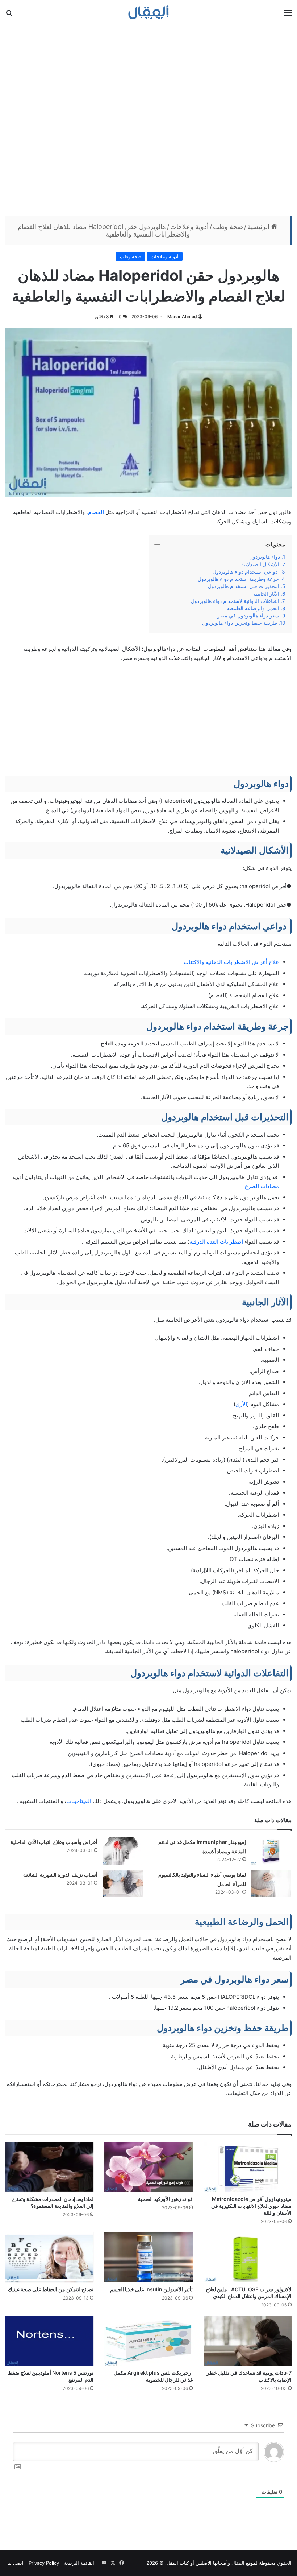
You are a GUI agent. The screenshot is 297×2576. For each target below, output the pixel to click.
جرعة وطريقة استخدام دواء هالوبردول (238, 579)
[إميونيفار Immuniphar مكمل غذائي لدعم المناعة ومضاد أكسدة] (271, 1851)
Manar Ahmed (182, 317)
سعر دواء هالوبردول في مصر (248, 616)
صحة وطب (228, 227)
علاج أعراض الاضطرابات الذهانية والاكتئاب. (231, 962)
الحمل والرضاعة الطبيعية (253, 608)
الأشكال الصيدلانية (260, 564)
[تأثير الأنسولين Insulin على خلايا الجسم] (148, 2257)
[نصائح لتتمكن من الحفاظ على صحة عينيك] (49, 2257)
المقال (238, 2563)
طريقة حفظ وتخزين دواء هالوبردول (240, 623)
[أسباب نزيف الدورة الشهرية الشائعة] (123, 1884)
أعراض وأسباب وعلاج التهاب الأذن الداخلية (54, 1842)
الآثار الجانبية (266, 594)
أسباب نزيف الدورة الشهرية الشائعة (60, 1875)
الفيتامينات (79, 1801)
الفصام (96, 512)
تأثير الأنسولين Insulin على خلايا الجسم (151, 2289)
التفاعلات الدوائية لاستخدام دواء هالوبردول (235, 601)
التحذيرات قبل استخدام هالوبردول (244, 586)
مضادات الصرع (262, 1186)
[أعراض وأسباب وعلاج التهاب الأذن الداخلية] (123, 1851)
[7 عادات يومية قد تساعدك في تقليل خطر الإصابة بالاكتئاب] (248, 2341)
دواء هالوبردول (264, 557)
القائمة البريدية (79, 2563)
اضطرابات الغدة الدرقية (216, 1242)
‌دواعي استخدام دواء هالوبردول (246, 572)
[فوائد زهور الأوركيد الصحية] (148, 2167)
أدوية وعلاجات (189, 227)
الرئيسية (259, 227)
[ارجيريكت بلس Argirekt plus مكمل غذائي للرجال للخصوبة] (148, 2341)
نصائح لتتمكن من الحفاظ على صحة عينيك (51, 2289)
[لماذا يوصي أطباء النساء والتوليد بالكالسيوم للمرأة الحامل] (271, 1884)
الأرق (241, 1404)
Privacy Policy (44, 2563)
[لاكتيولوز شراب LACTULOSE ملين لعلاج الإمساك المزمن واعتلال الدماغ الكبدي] (248, 2257)
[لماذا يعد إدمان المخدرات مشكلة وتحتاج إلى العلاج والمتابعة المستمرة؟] (49, 2167)
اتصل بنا (15, 2563)
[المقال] (149, 12)
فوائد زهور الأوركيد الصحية (165, 2199)
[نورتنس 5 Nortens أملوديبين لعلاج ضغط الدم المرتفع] (49, 2341)
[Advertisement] (148, 119)
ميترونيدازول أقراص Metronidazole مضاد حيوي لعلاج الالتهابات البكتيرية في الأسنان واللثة (251, 2206)
